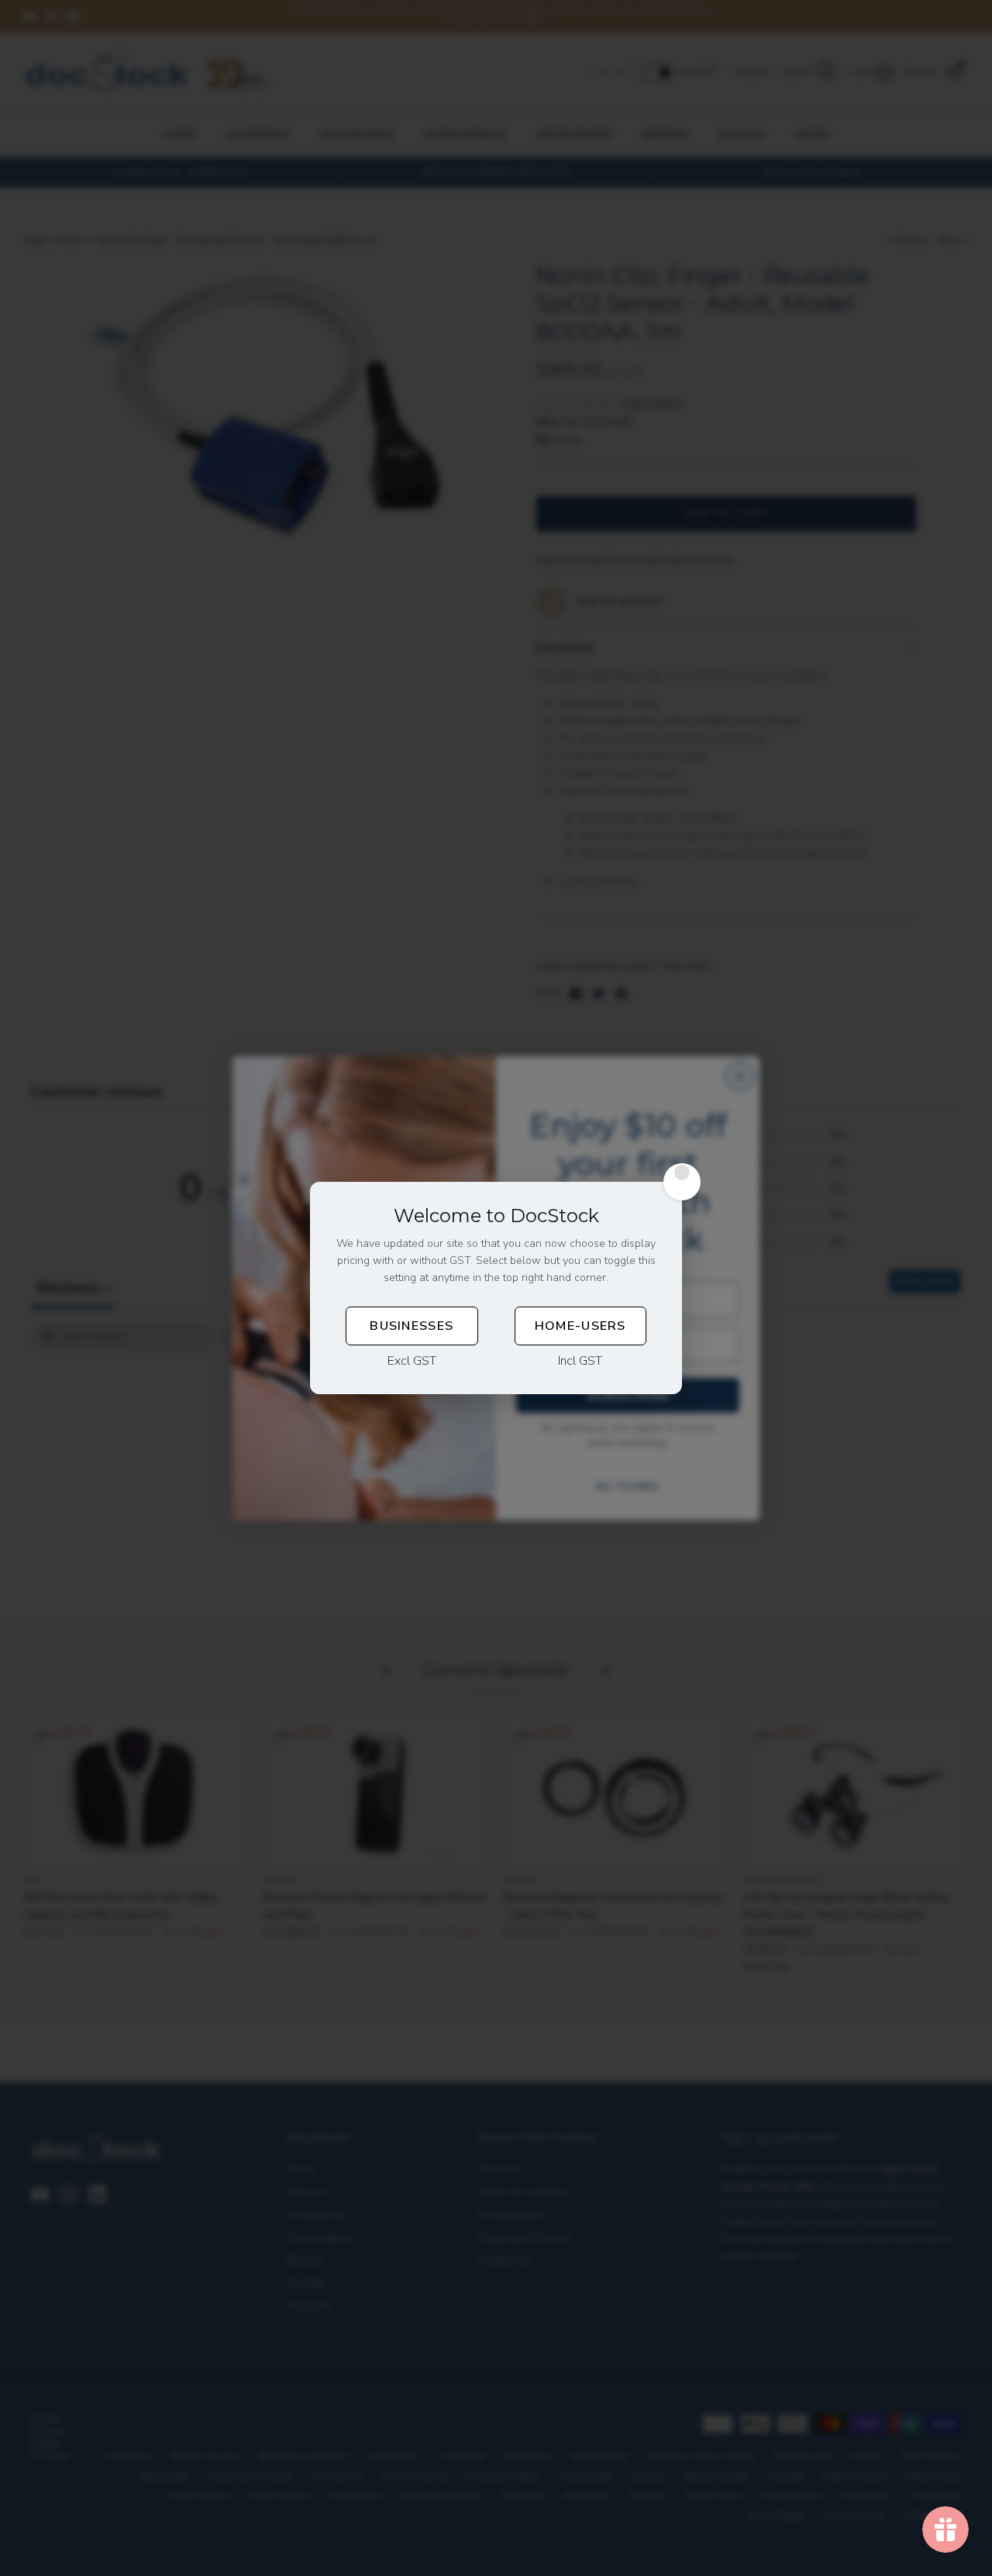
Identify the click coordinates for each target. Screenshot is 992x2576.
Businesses (412, 1326)
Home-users (580, 1326)
